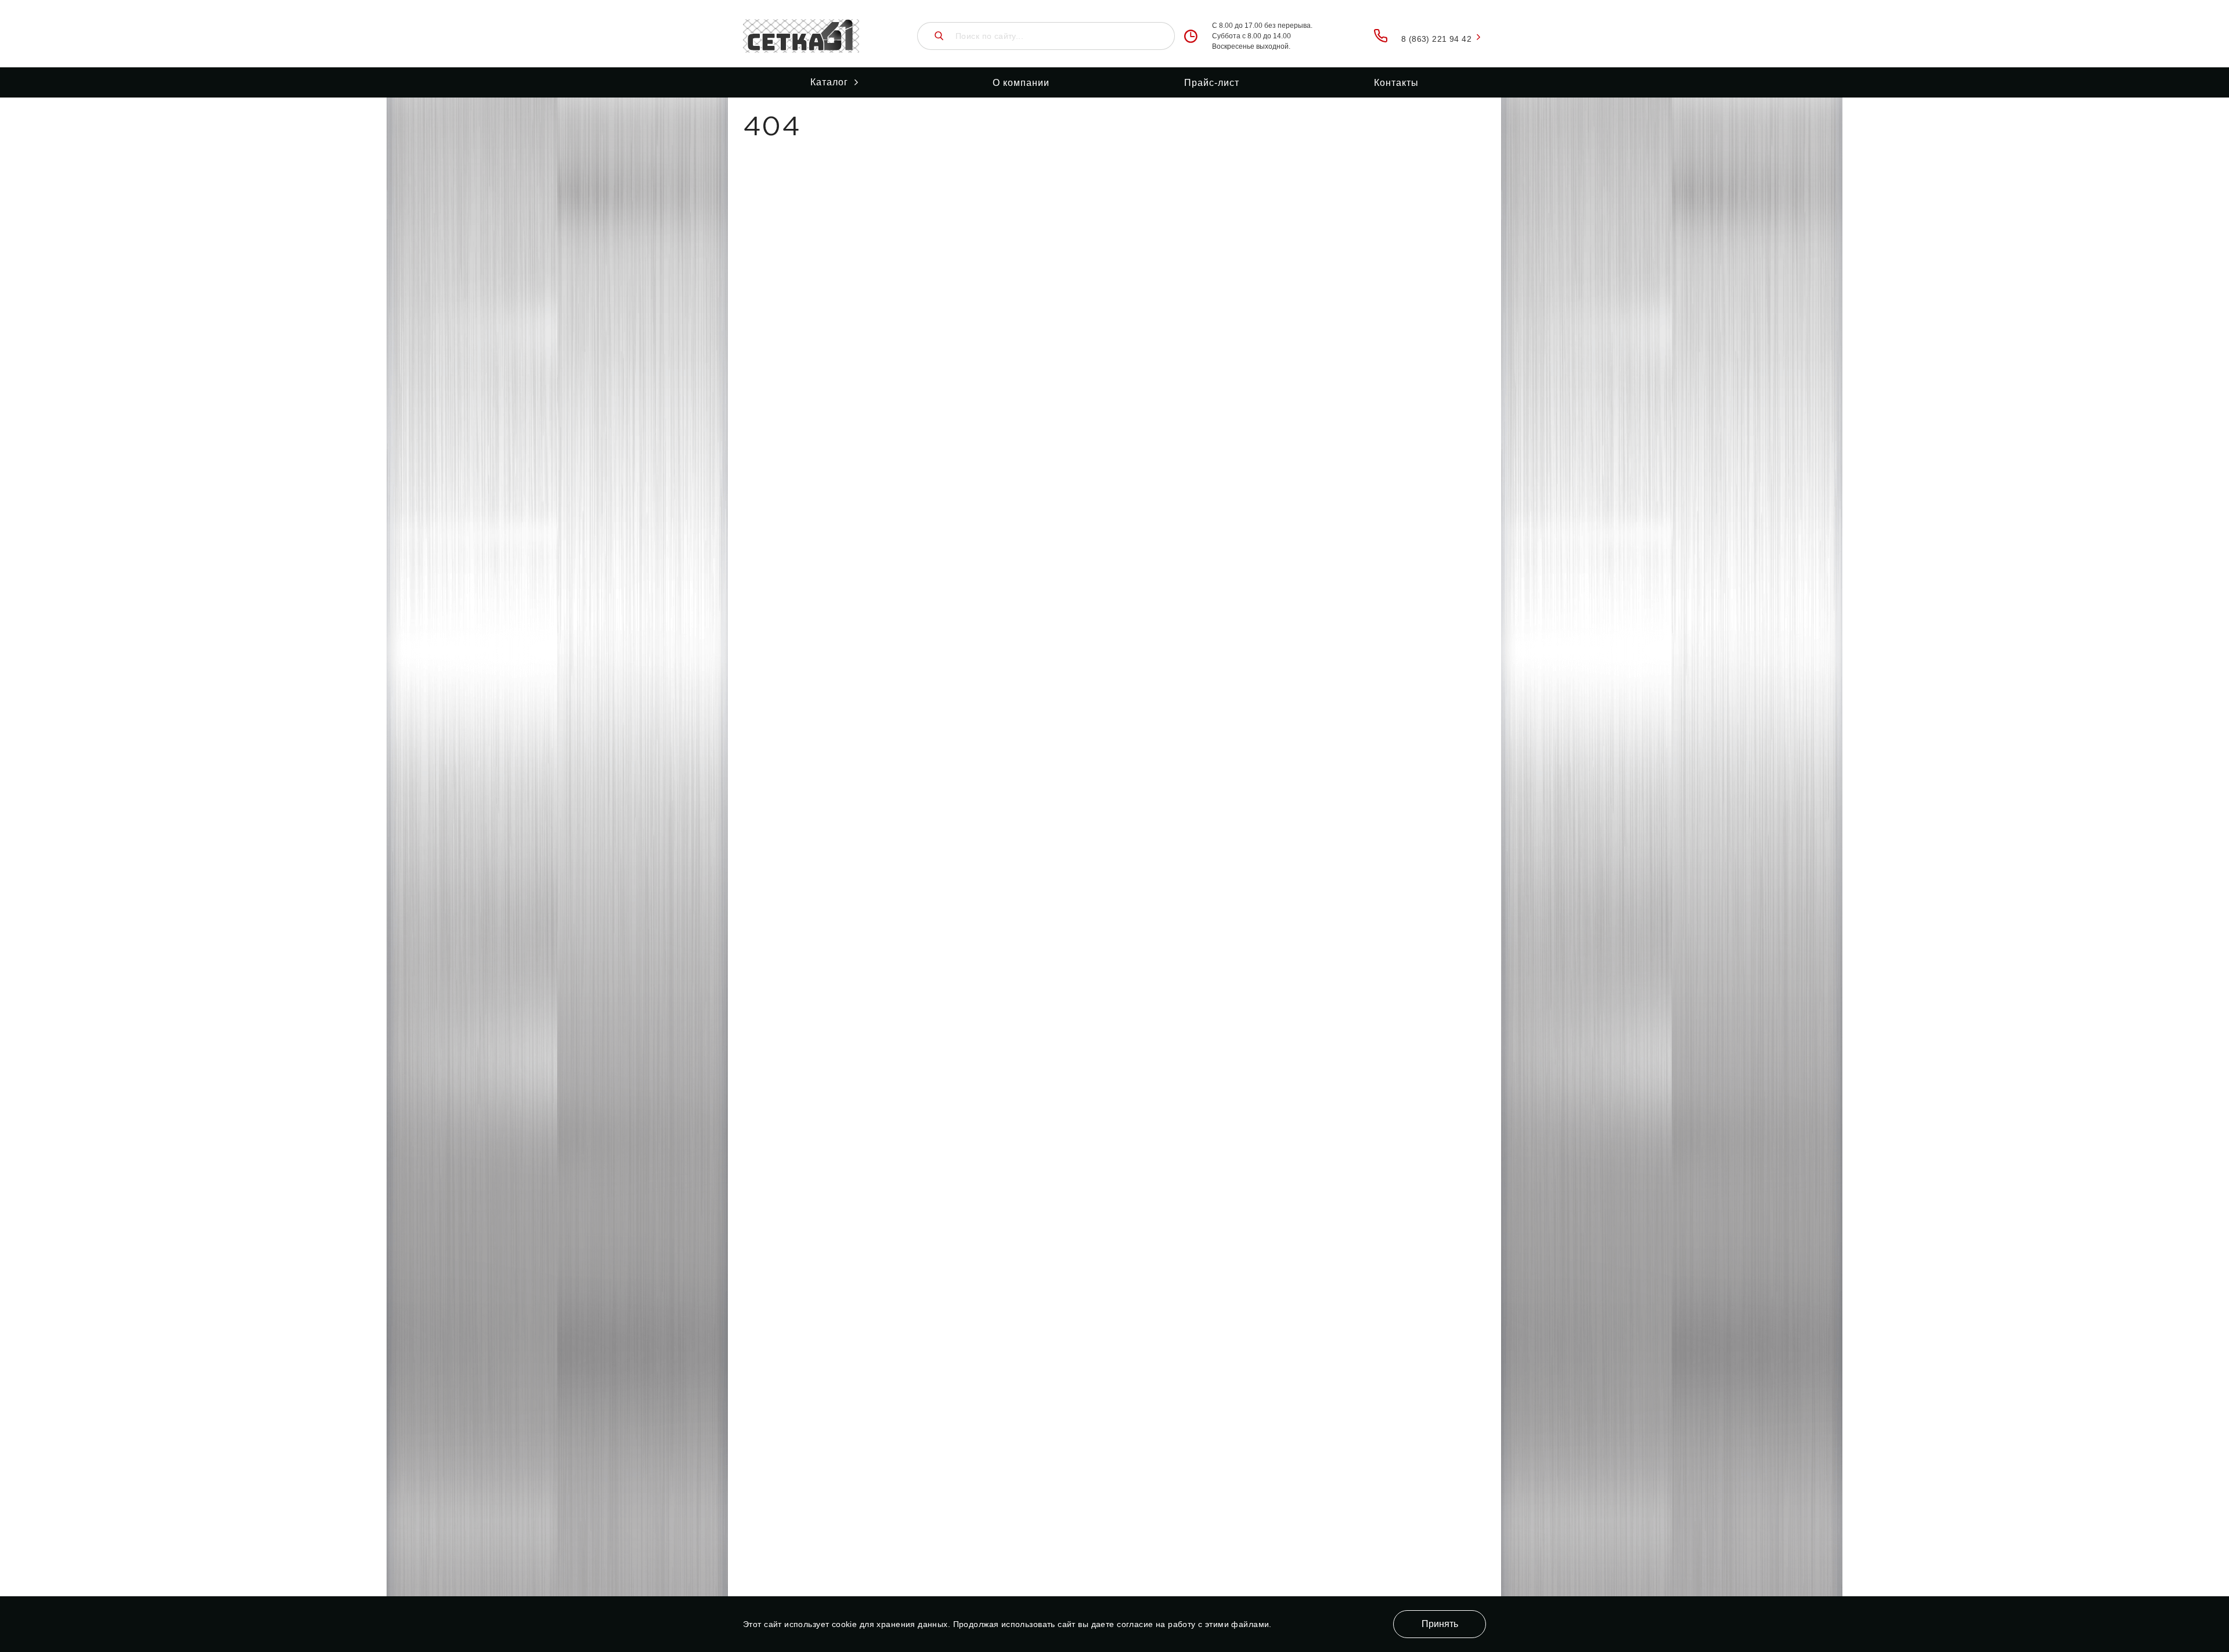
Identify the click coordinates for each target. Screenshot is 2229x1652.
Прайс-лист (1212, 83)
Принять (1440, 1624)
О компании (1021, 83)
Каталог (829, 82)
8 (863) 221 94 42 (1436, 39)
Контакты (1396, 83)
